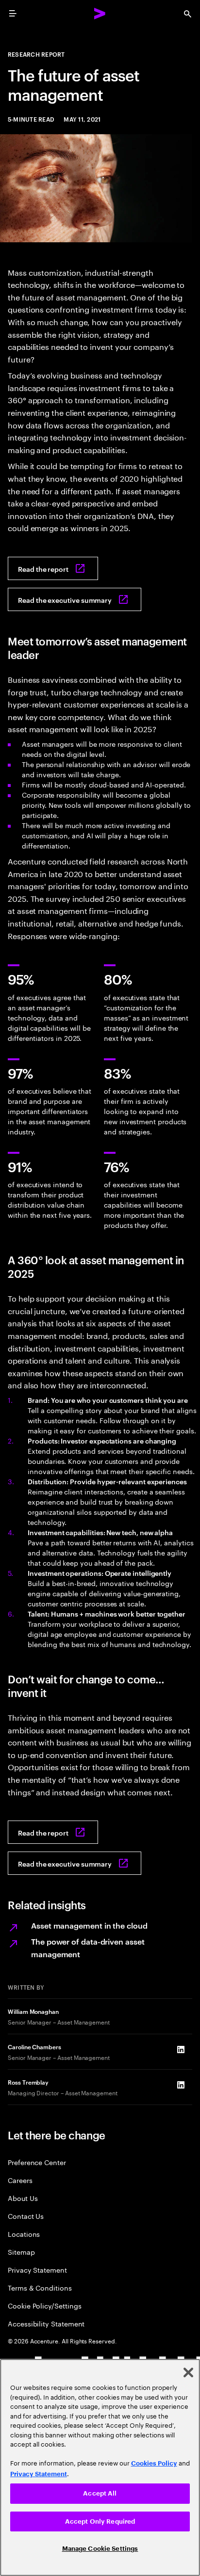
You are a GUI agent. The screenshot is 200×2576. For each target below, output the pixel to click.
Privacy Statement (37, 2270)
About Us (23, 2198)
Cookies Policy (154, 2463)
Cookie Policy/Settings (44, 2305)
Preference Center (37, 2162)
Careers (20, 2180)
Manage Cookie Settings (100, 2549)
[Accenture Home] (100, 14)
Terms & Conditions (40, 2287)
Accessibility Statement (46, 2323)
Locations (24, 2234)
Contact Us (26, 2216)
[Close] (188, 2372)
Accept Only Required (100, 2521)
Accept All (100, 2493)
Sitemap (21, 2252)
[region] (100, 2467)
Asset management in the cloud (89, 1925)
